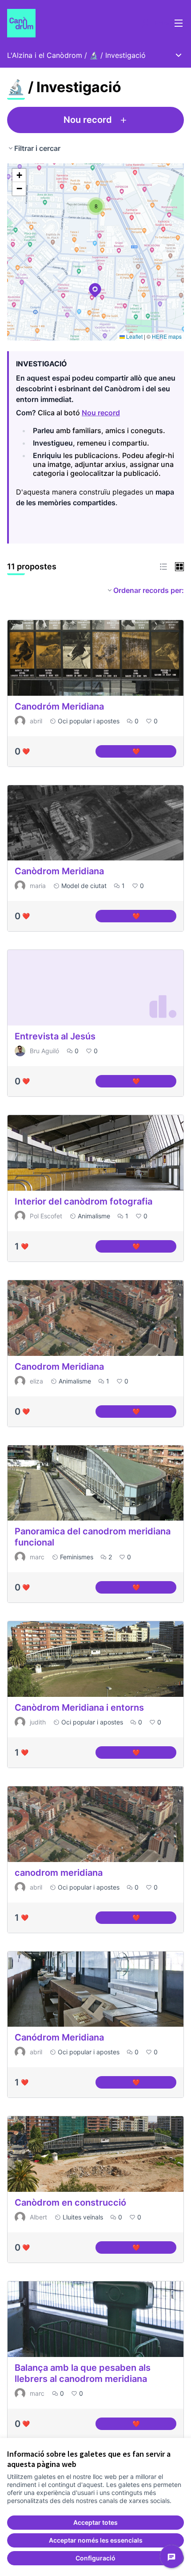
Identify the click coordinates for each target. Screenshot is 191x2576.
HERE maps (167, 336)
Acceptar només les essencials (96, 2540)
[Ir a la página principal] (73, 23)
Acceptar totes (95, 2522)
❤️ (154, 753)
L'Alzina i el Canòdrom (45, 55)
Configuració (95, 2558)
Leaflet (134, 336)
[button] (90, 284)
